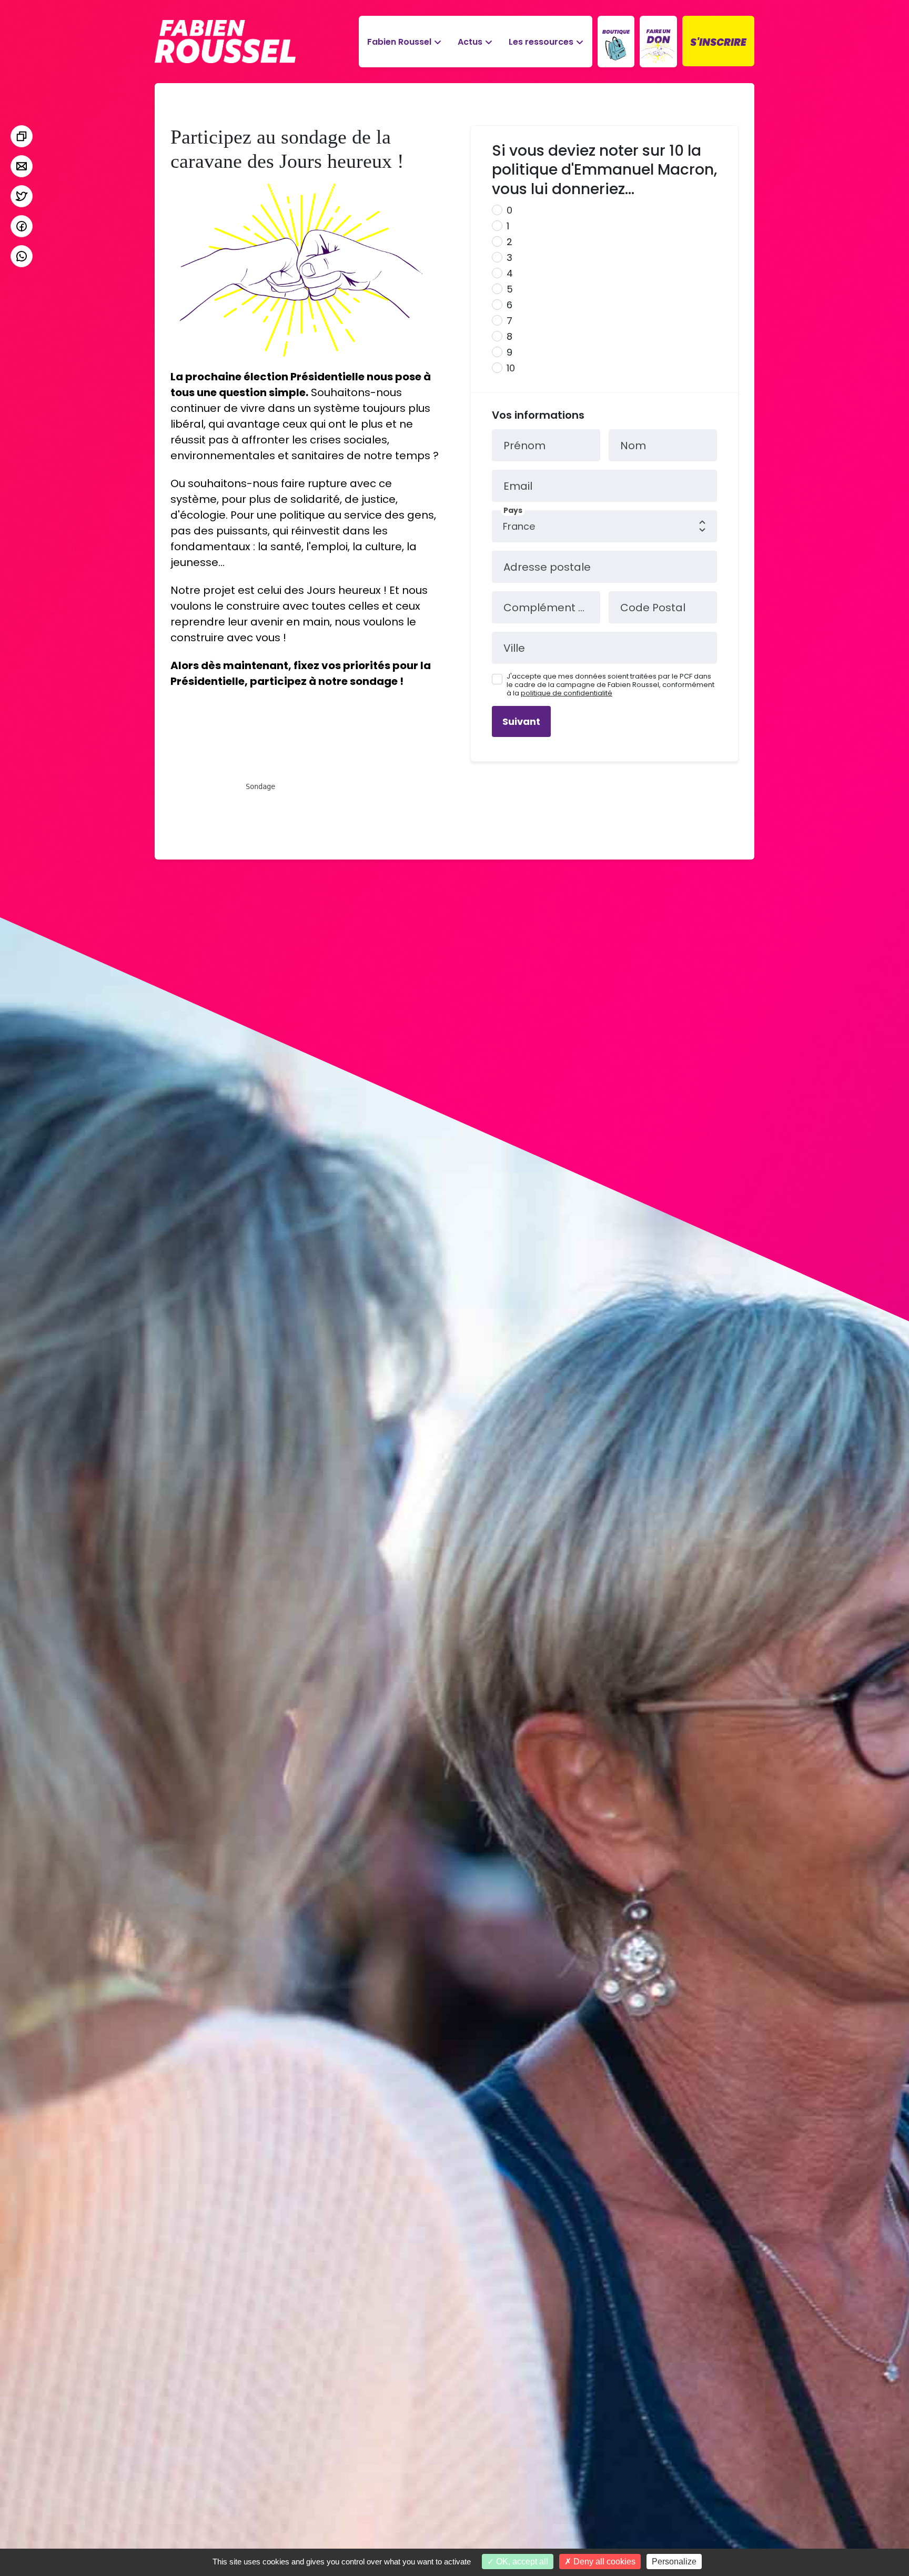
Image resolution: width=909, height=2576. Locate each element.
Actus (470, 42)
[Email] (22, 166)
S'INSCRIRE (718, 42)
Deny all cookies (603, 2562)
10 (511, 368)
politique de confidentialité (567, 693)
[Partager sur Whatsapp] (22, 256)
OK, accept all (521, 2562)
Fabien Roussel (399, 42)
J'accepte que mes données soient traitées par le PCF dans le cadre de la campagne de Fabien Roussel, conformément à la (610, 685)
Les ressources (541, 42)
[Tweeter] (22, 196)
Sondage (260, 786)
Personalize (674, 2562)
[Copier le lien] (22, 136)
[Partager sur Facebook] (22, 226)
